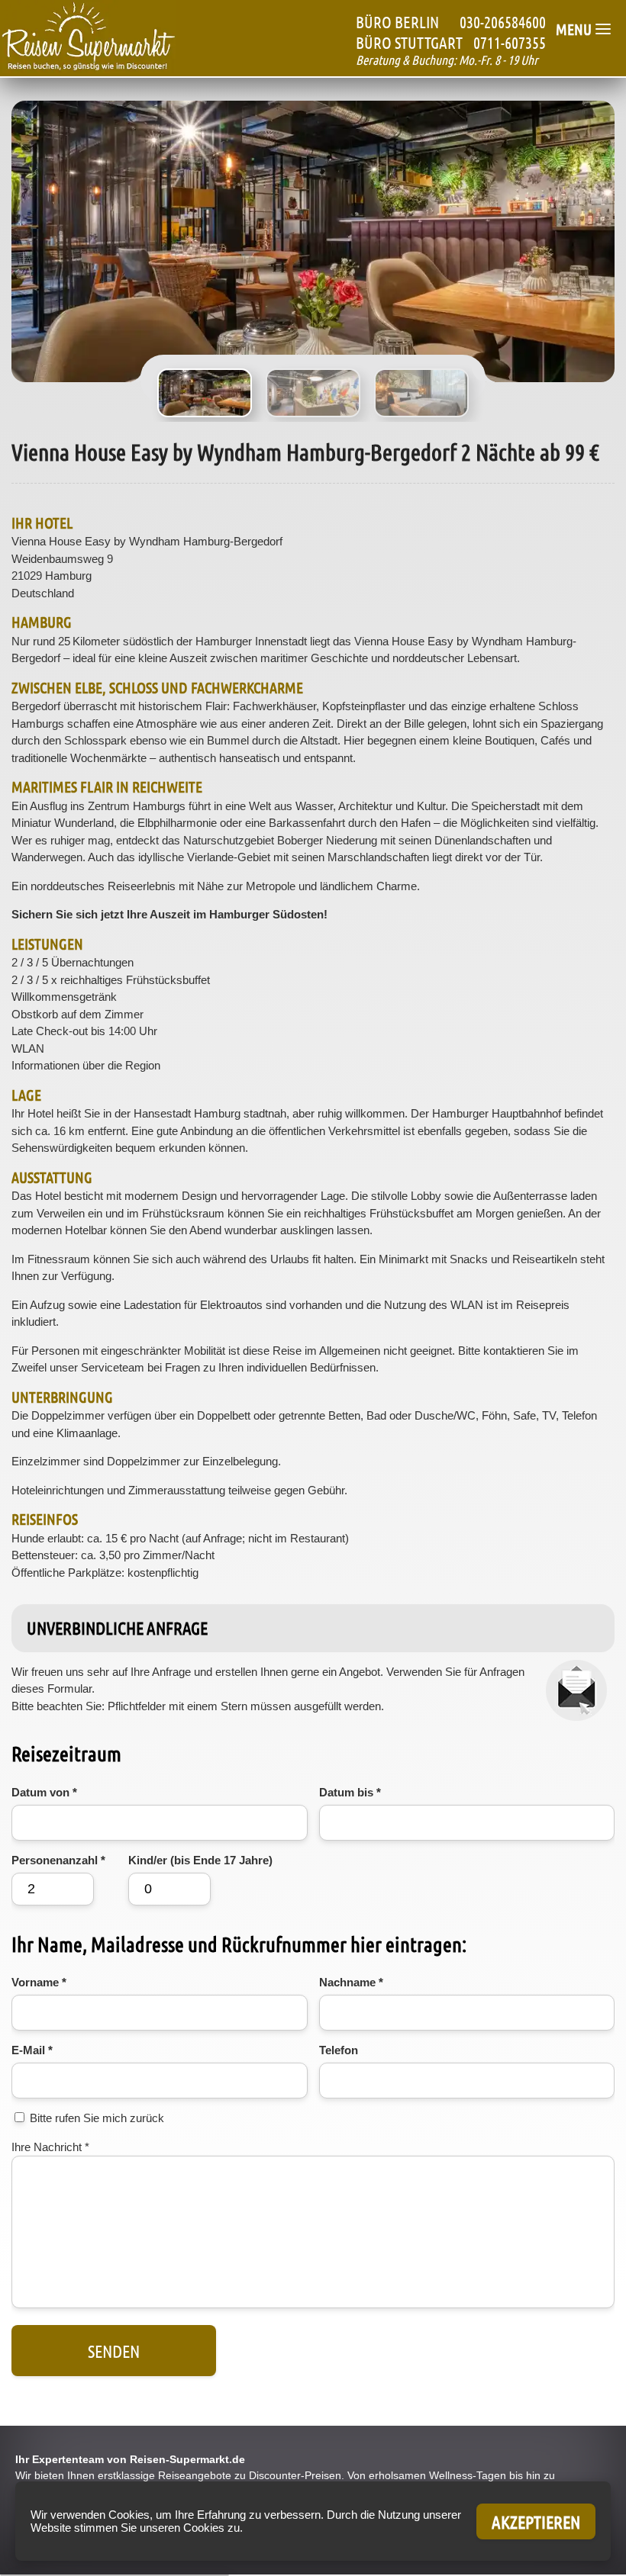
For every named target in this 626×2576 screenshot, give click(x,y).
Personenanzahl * (58, 1860)
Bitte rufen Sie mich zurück (97, 2118)
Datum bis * (350, 1792)
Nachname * (351, 1982)
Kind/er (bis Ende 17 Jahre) (200, 1860)
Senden (114, 2351)
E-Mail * (32, 2050)
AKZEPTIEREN (536, 2521)
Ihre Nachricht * (50, 2147)
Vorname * (39, 1982)
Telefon (339, 2050)
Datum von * (44, 1792)
